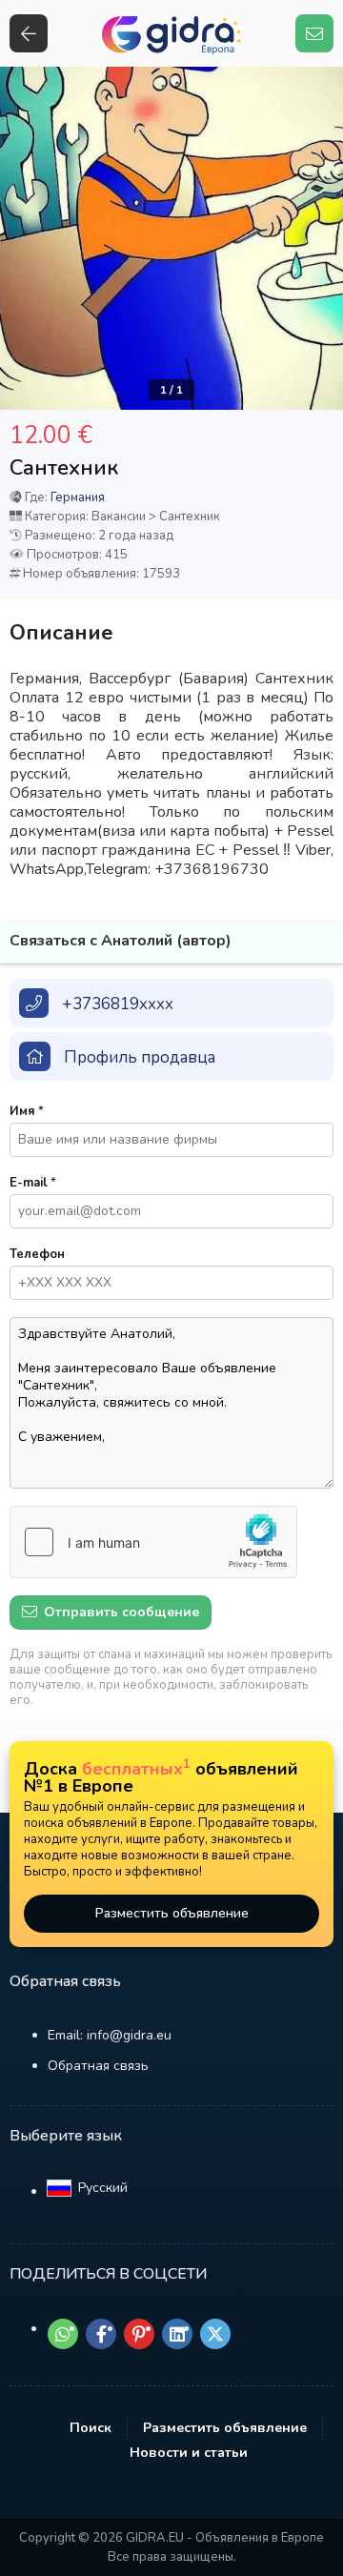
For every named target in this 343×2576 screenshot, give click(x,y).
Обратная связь (98, 2066)
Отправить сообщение (120, 1612)
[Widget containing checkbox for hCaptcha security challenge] (153, 1542)
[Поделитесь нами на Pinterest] (139, 2334)
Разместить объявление (172, 1913)
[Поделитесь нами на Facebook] (101, 2334)
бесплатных (136, 1769)
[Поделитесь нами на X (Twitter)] (215, 2334)
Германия (78, 497)
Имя (27, 1111)
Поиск (91, 2428)
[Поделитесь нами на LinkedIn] (177, 2334)
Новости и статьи (189, 2453)
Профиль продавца (140, 1057)
